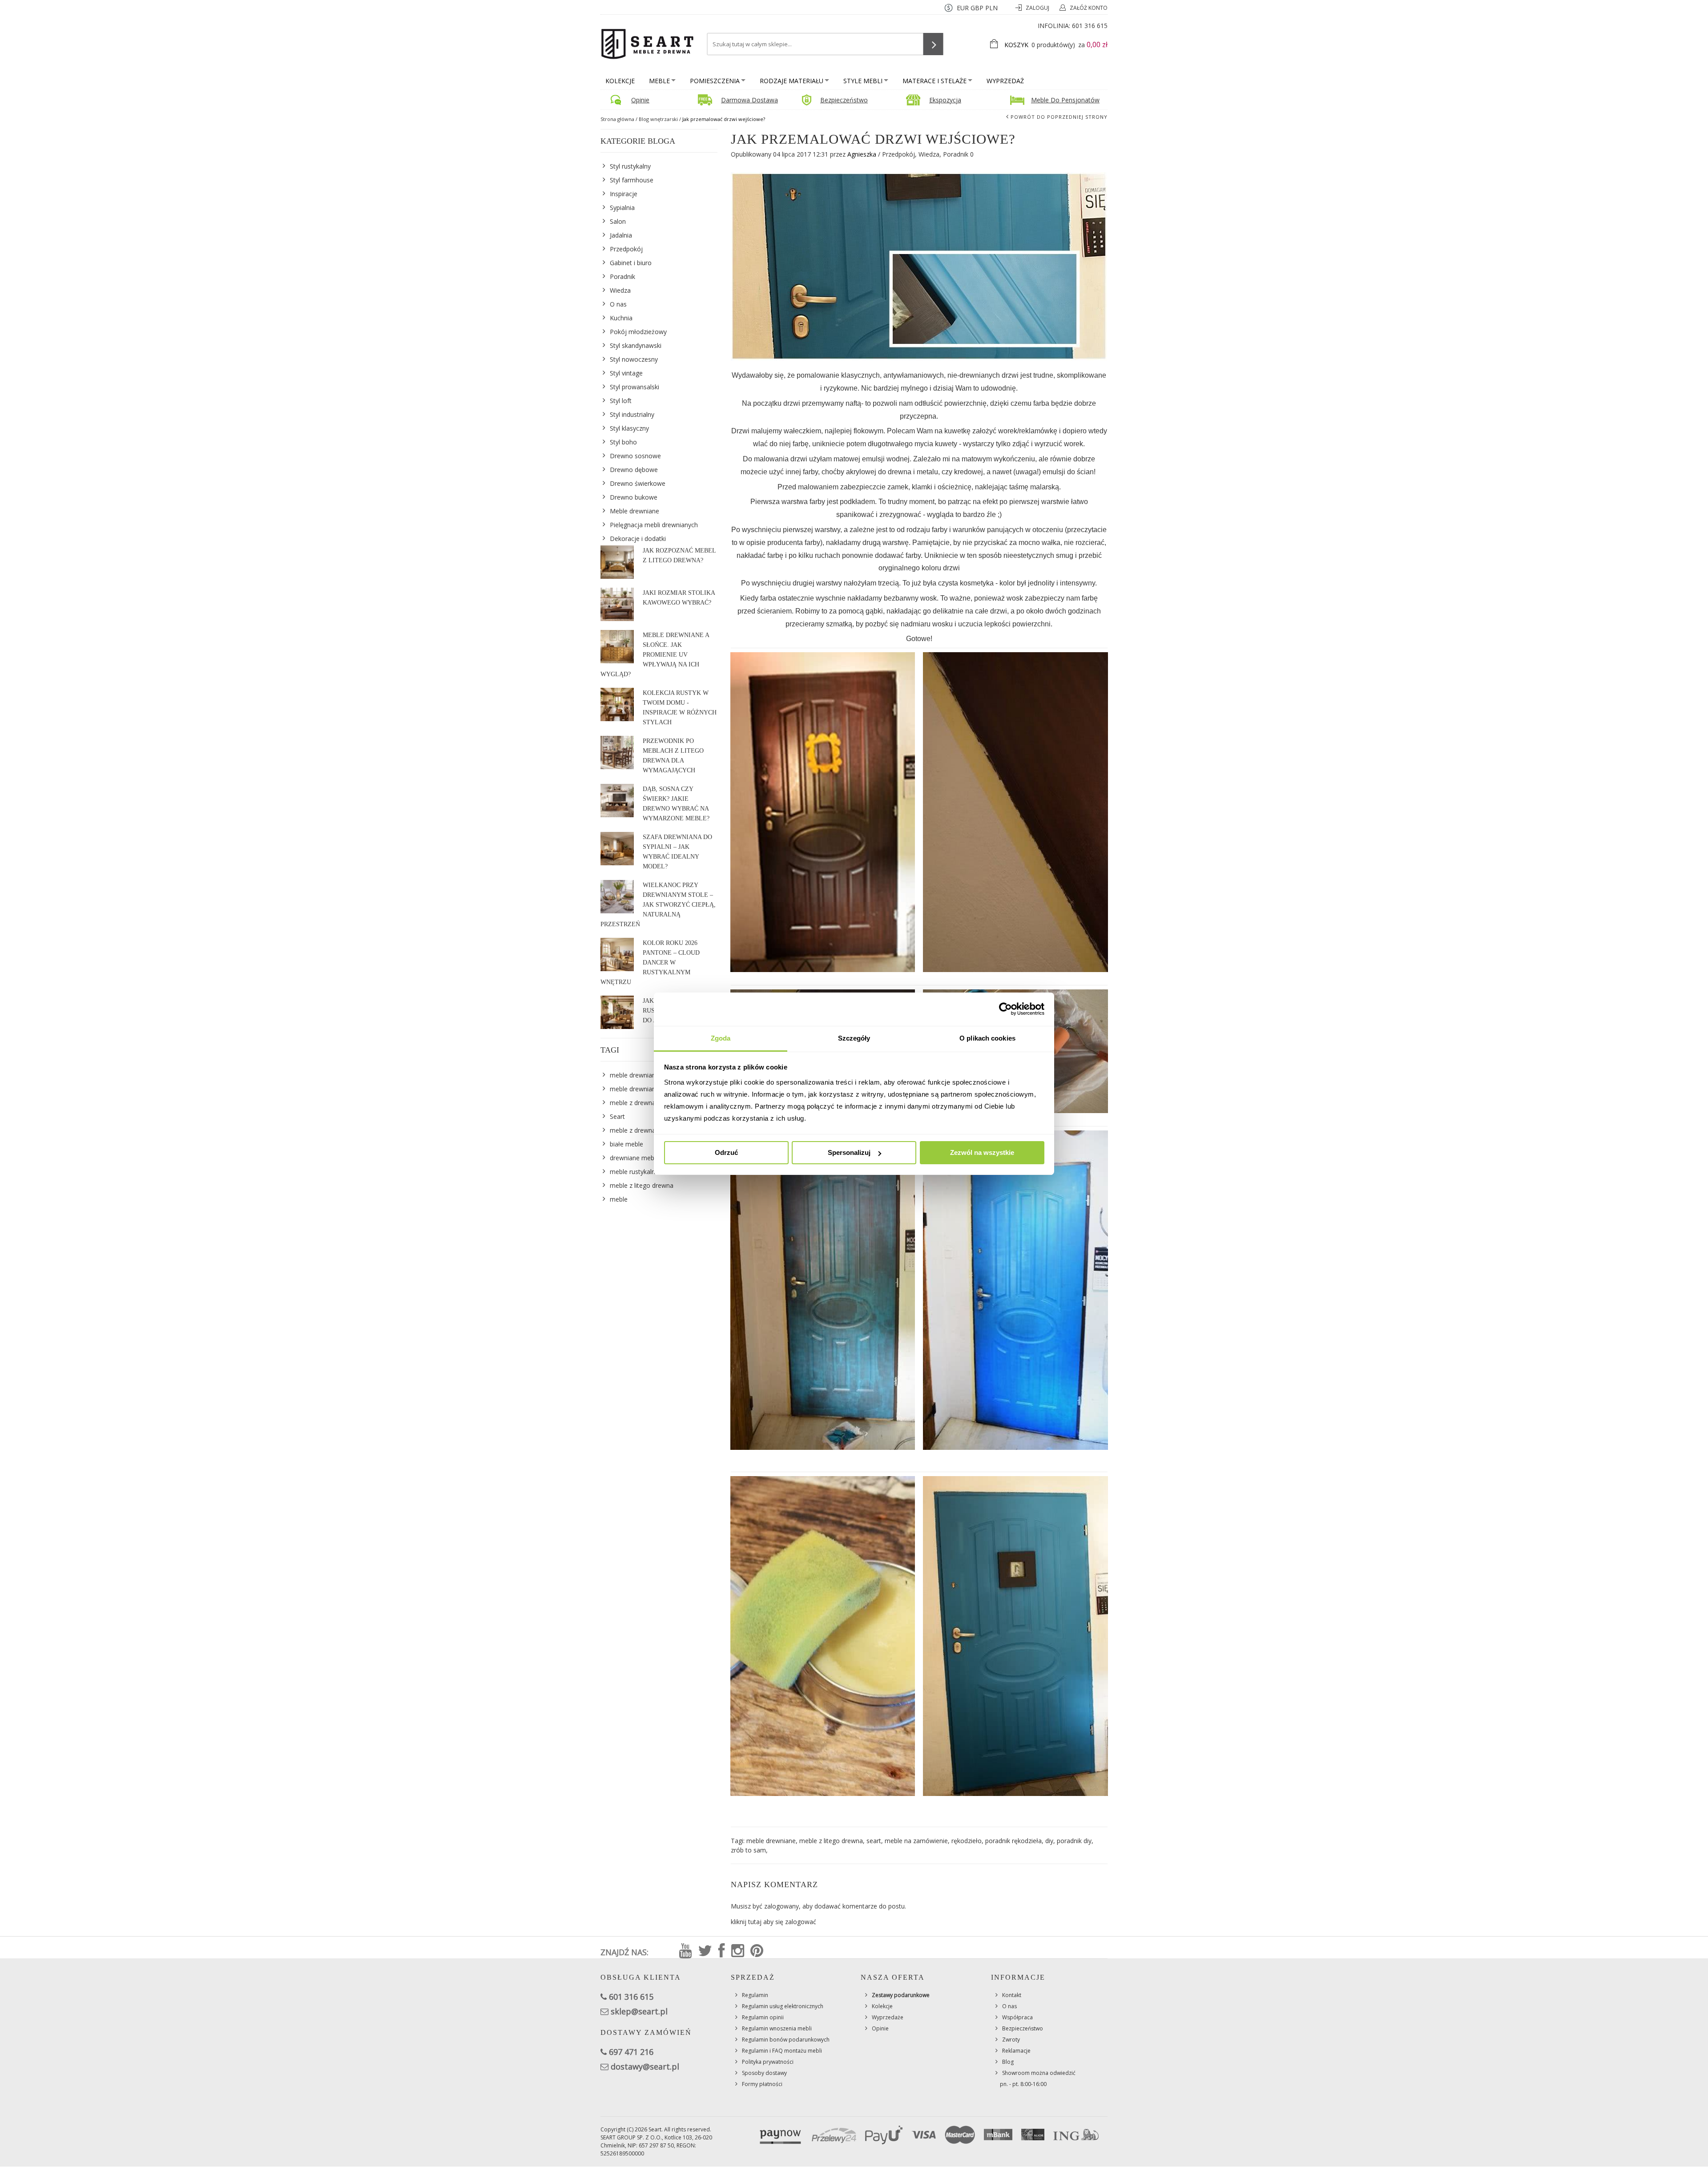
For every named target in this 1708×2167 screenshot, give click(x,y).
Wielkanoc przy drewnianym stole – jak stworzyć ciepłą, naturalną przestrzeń (658, 905)
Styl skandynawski (636, 345)
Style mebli (863, 81)
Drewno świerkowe (638, 483)
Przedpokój (898, 154)
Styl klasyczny (629, 428)
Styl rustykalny (630, 166)
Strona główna (617, 119)
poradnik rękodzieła (1013, 1841)
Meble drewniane (634, 511)
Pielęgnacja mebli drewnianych (654, 525)
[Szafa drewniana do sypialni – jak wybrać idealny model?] (617, 849)
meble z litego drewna (831, 1841)
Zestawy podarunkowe (901, 1995)
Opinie (640, 100)
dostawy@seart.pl (645, 2066)
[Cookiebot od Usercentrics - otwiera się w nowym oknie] (1005, 1009)
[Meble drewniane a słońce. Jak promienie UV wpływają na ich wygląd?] (617, 647)
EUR (963, 8)
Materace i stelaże (935, 81)
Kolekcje (620, 81)
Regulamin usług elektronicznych (783, 2006)
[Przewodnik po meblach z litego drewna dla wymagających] (617, 753)
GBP (977, 8)
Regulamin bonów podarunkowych (786, 2040)
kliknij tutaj (746, 1922)
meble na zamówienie (916, 1841)
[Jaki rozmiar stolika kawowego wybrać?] (617, 604)
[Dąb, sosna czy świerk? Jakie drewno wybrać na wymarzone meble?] (617, 801)
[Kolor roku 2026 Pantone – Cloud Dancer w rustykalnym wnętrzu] (617, 954)
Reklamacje (1016, 2051)
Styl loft (621, 401)
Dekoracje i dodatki (638, 539)
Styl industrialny (632, 414)
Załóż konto (1089, 8)
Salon (618, 221)
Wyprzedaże (888, 2017)
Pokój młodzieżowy (638, 332)
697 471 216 (631, 2052)
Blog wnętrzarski (658, 119)
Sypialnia (622, 208)
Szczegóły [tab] (854, 1038)
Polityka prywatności (768, 2062)
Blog (1008, 2062)
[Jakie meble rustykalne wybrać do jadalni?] (617, 1012)
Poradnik (956, 154)
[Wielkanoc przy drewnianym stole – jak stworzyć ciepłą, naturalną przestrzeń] (617, 897)
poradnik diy (1074, 1841)
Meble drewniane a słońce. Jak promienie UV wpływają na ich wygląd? (655, 655)
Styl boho (623, 442)
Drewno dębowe (634, 470)
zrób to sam (748, 1850)
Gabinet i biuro (631, 263)
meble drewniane (771, 1841)
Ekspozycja (945, 100)
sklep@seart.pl (639, 2011)
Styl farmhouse (632, 180)
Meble (659, 81)
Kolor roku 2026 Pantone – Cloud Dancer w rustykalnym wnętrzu (650, 962)
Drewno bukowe (634, 497)
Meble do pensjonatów (1065, 100)
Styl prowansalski (634, 387)
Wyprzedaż (1005, 81)
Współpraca (1017, 2017)
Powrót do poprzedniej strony (1059, 117)
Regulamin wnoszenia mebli (777, 2028)
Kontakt (1012, 1995)
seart (874, 1841)
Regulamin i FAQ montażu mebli (782, 2051)
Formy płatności (762, 2084)
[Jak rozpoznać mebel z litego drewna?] (617, 562)
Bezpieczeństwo (844, 100)
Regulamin (755, 1995)
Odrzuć (726, 1152)
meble (619, 1199)
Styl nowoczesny (634, 359)
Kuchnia (621, 318)
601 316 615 (1090, 26)
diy (1049, 1841)
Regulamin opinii (763, 2017)
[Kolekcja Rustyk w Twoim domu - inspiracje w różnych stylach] (617, 704)
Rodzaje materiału (792, 81)
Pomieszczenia (715, 81)
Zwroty (1011, 2040)
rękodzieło (967, 1841)
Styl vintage (626, 373)
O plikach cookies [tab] (987, 1038)
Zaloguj (1038, 8)
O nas (618, 304)
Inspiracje (624, 194)
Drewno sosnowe (635, 456)
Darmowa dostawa (749, 100)
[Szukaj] (933, 44)
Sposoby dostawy (764, 2073)
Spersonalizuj (849, 1152)
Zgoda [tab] (721, 1038)
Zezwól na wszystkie (982, 1152)
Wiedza (929, 154)
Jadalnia (621, 235)
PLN (991, 8)
